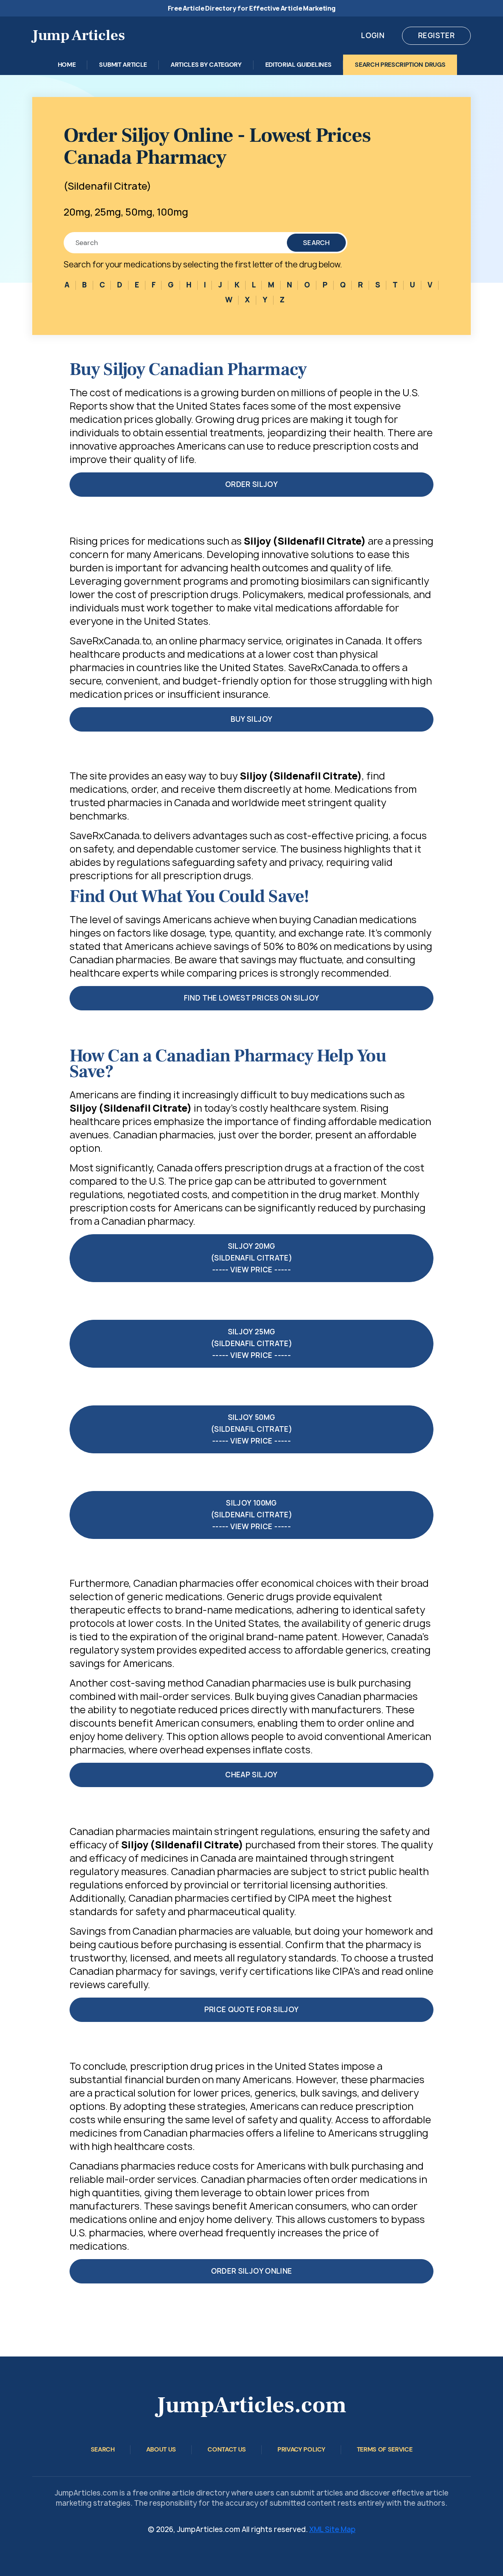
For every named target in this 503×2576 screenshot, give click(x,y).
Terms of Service (385, 2449)
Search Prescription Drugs (400, 65)
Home (67, 65)
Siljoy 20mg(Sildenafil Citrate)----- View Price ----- (251, 1258)
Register (436, 36)
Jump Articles (79, 36)
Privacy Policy (301, 2449)
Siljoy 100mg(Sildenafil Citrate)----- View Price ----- (251, 1515)
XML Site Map (332, 2529)
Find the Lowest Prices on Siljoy (252, 998)
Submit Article (123, 65)
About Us (161, 2449)
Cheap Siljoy (251, 1775)
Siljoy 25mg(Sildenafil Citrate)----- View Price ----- (251, 1344)
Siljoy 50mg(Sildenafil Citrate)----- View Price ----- (251, 1429)
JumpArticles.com (251, 2405)
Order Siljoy (251, 484)
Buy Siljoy (252, 719)
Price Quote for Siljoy (252, 2010)
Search (316, 243)
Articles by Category (206, 65)
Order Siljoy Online (252, 2271)
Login (373, 36)
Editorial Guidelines (298, 65)
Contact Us (227, 2449)
